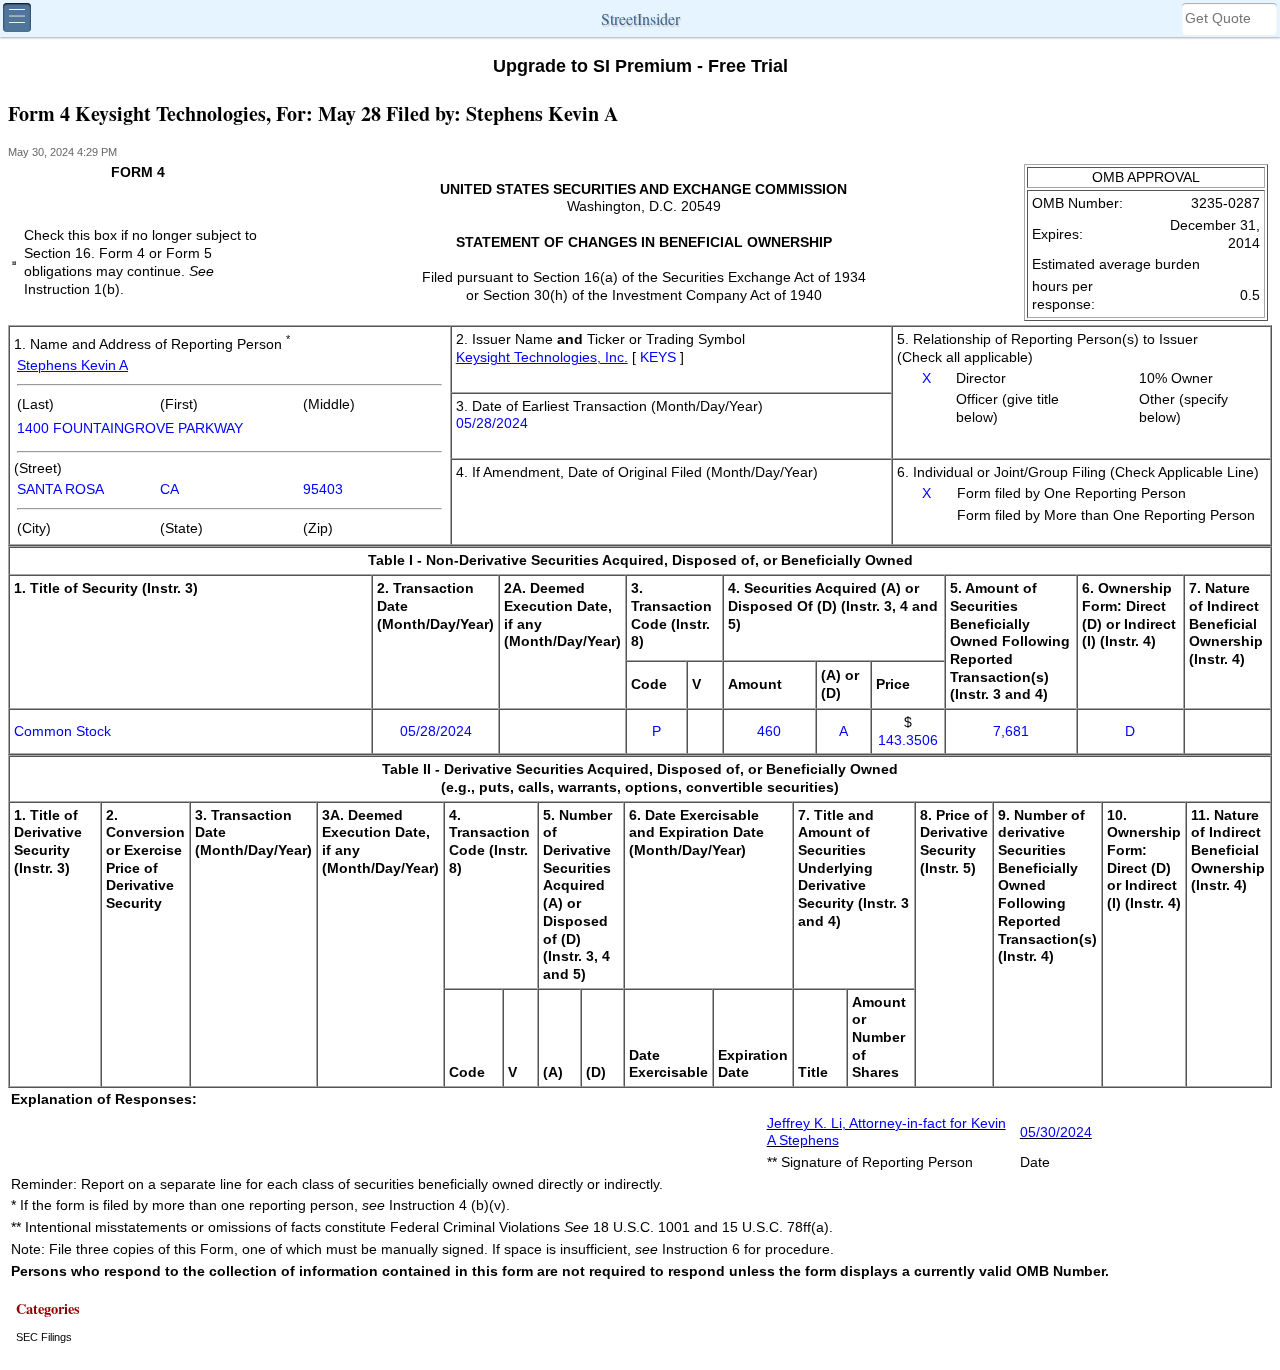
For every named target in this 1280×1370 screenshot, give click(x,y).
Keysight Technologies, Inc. (542, 357)
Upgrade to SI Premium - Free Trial (640, 66)
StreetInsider (640, 18)
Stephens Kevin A (72, 365)
